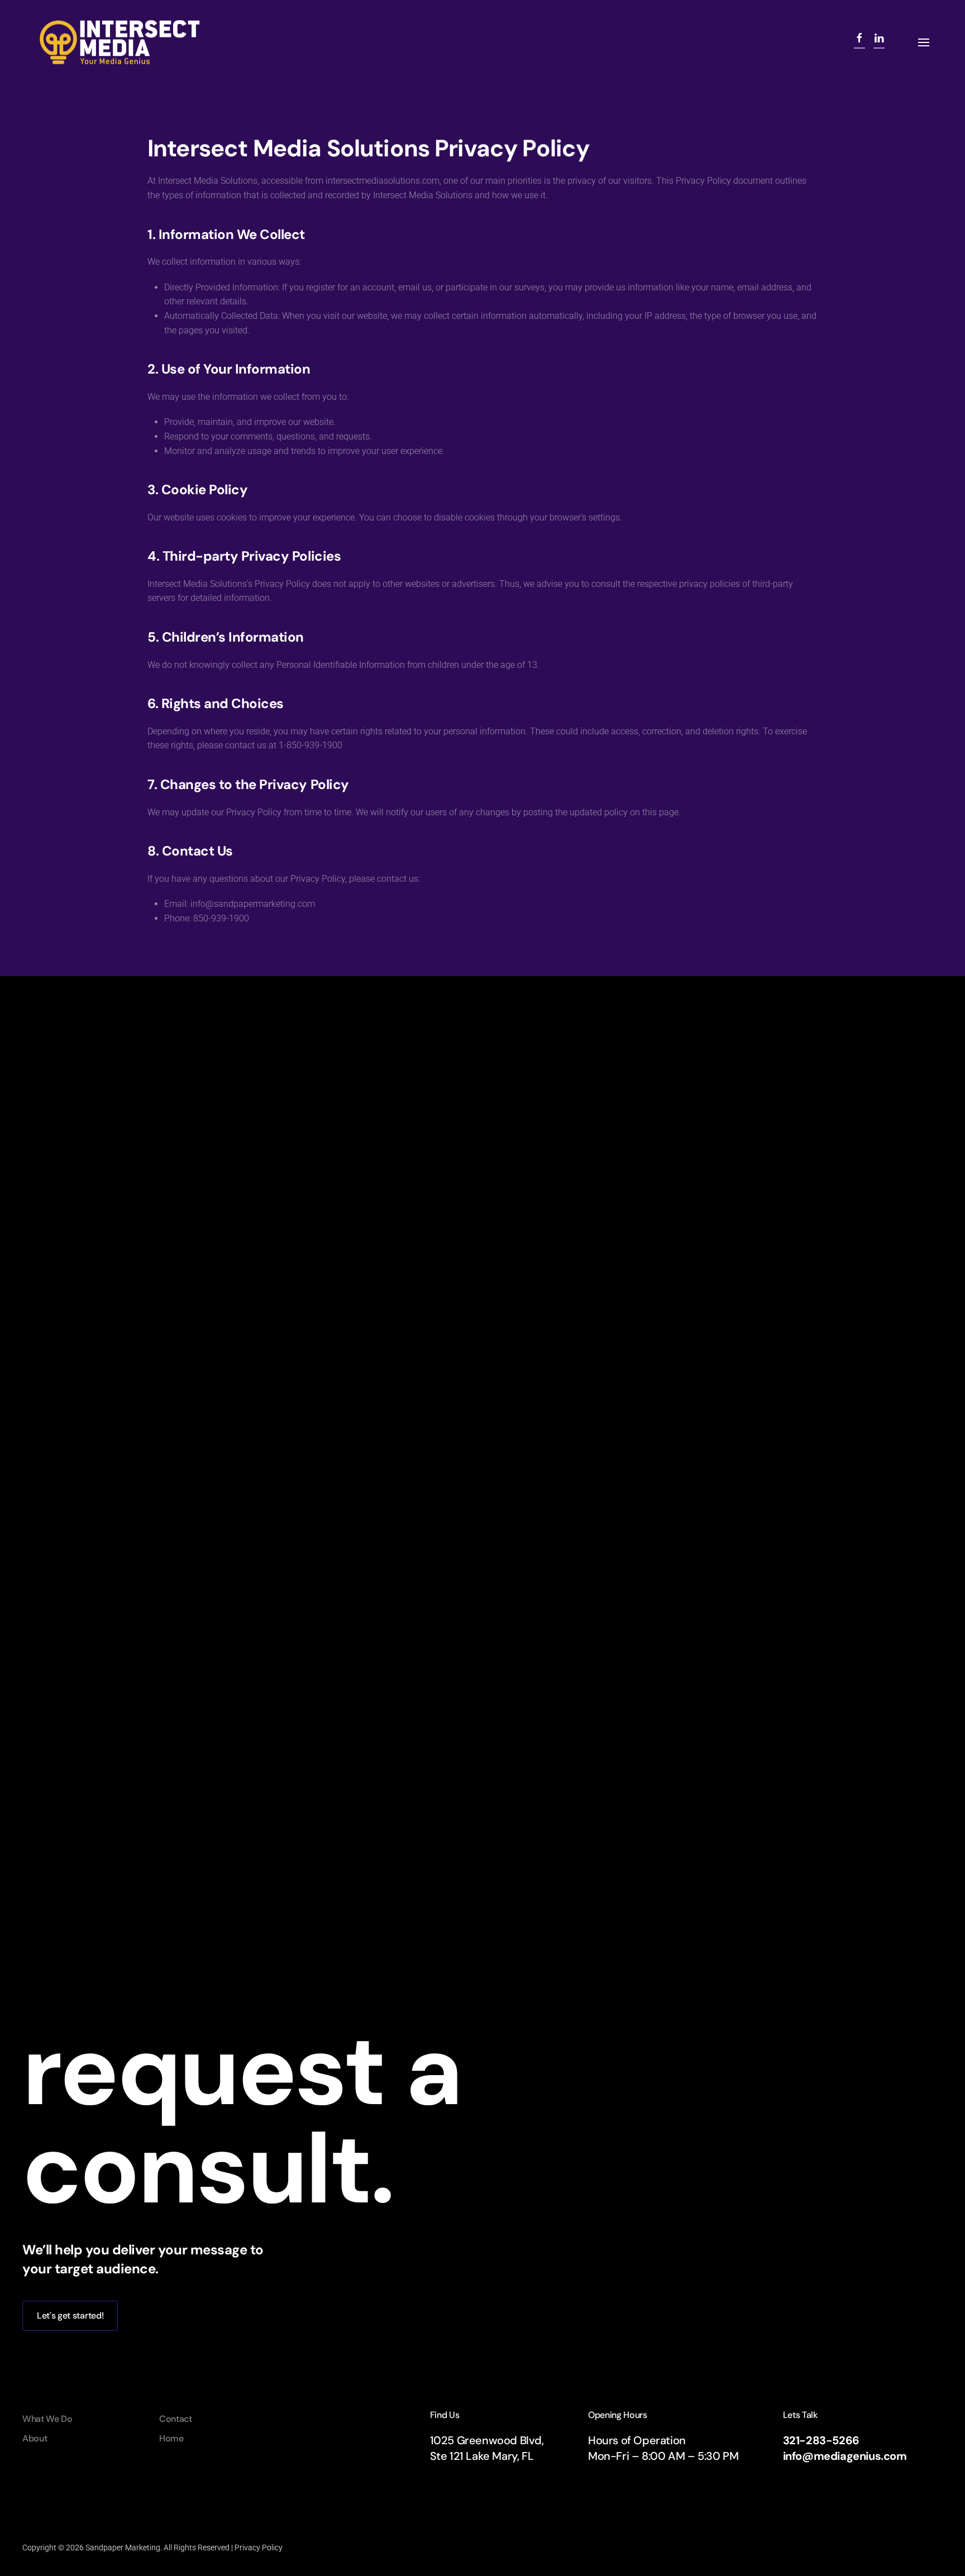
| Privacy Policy (256, 2548)
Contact (176, 2419)
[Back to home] (120, 42)
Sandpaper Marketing (123, 2548)
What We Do (47, 2419)
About (35, 2438)
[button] (924, 42)
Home (171, 2438)
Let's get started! (70, 2315)
